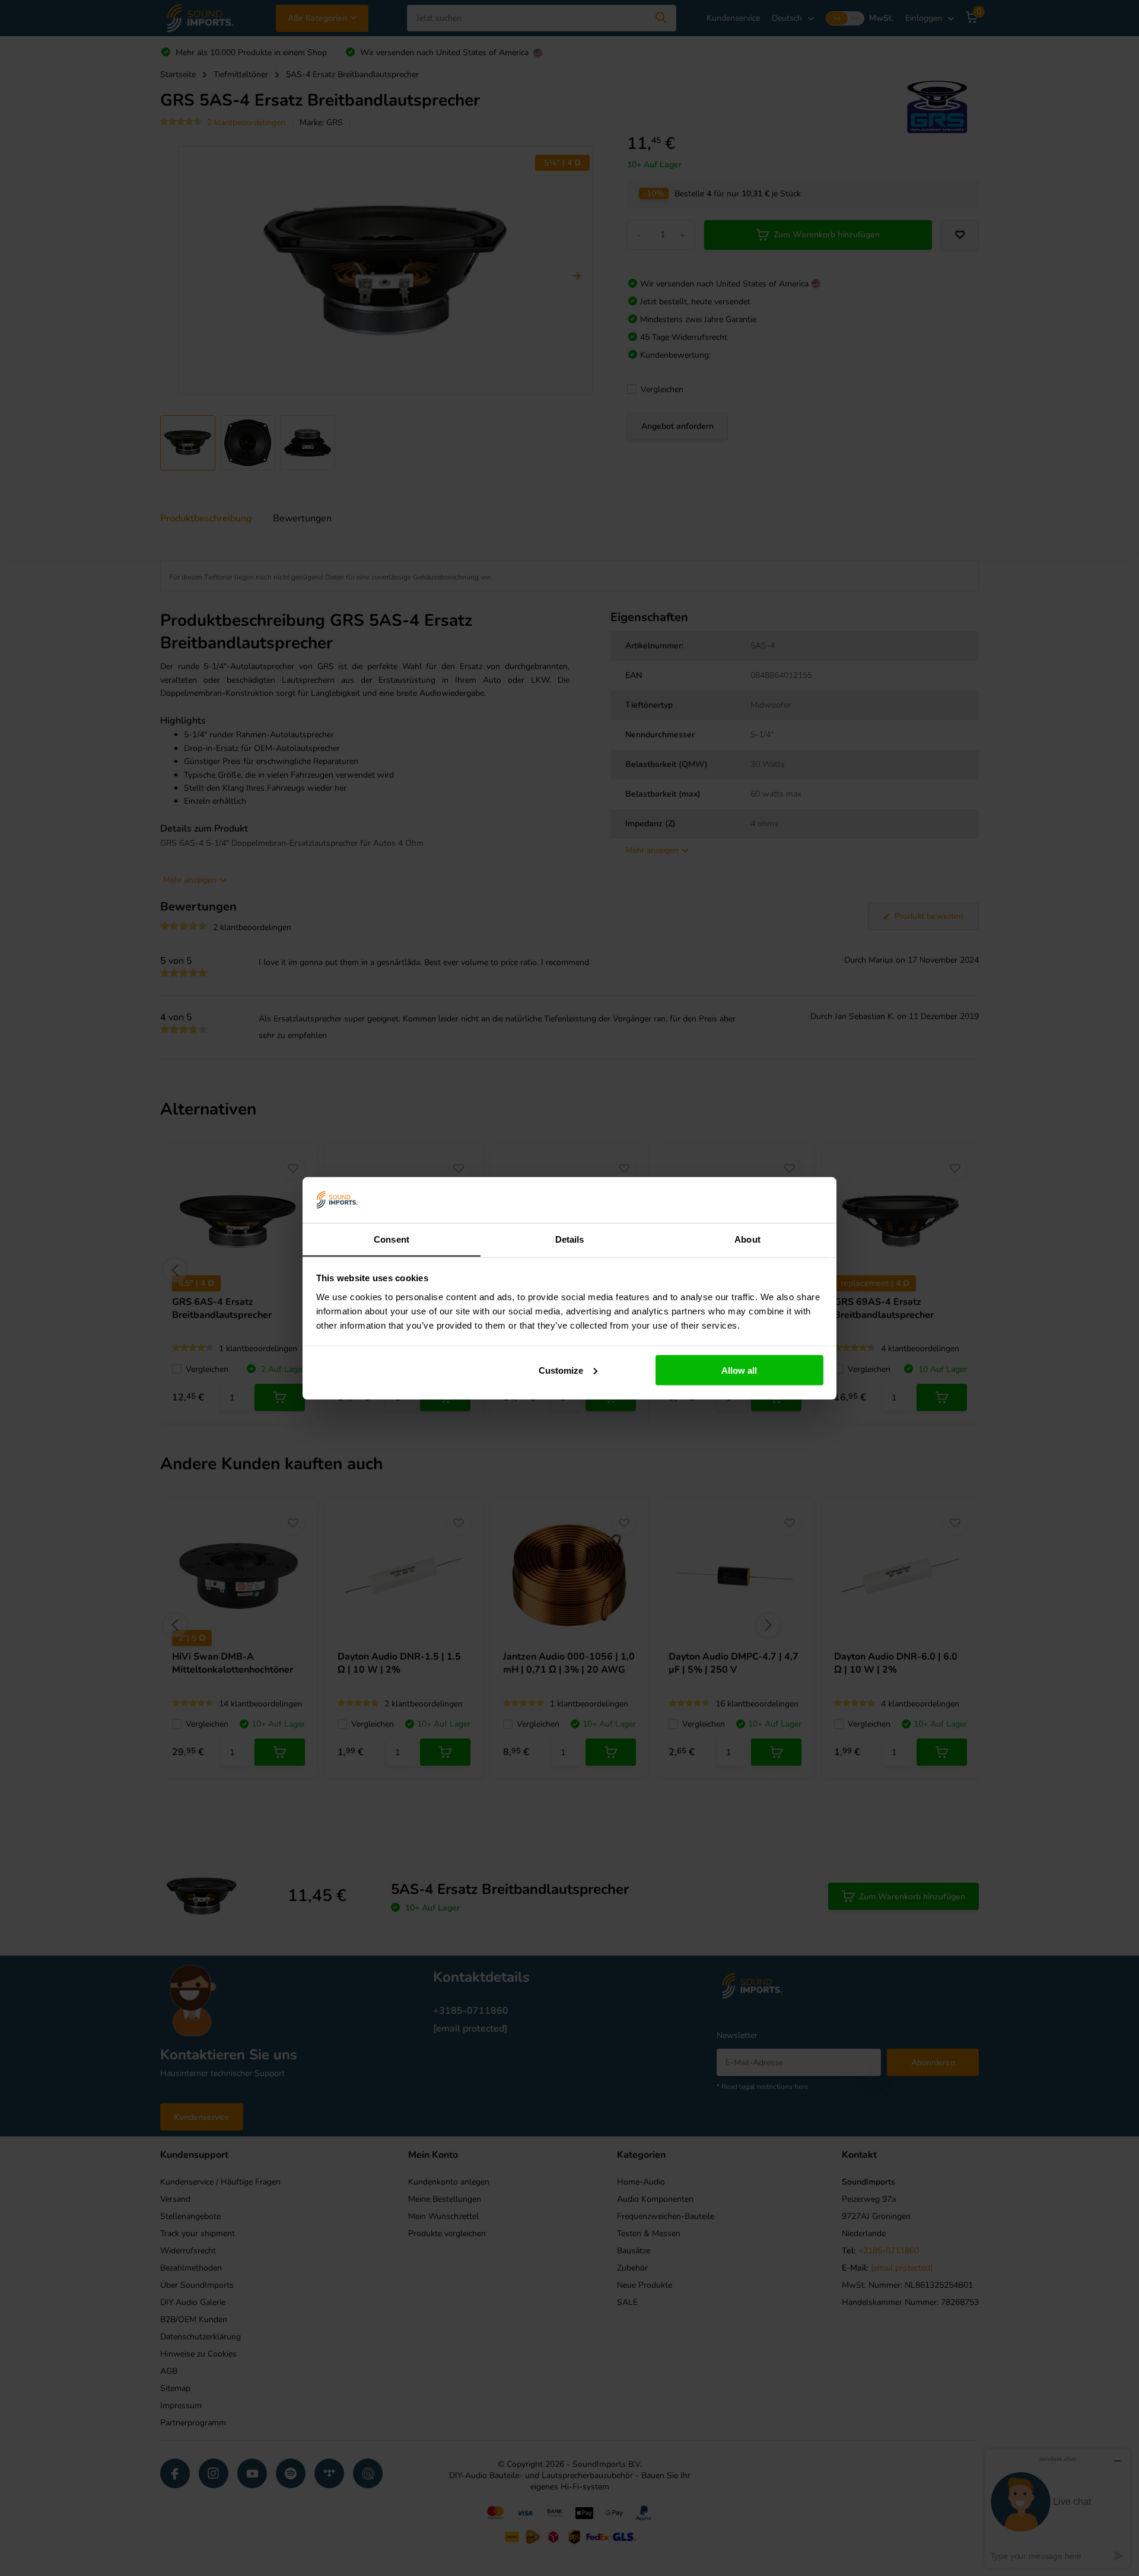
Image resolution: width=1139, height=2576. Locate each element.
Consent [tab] (392, 1239)
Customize (561, 1370)
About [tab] (747, 1239)
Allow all (739, 1370)
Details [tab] (570, 1239)
